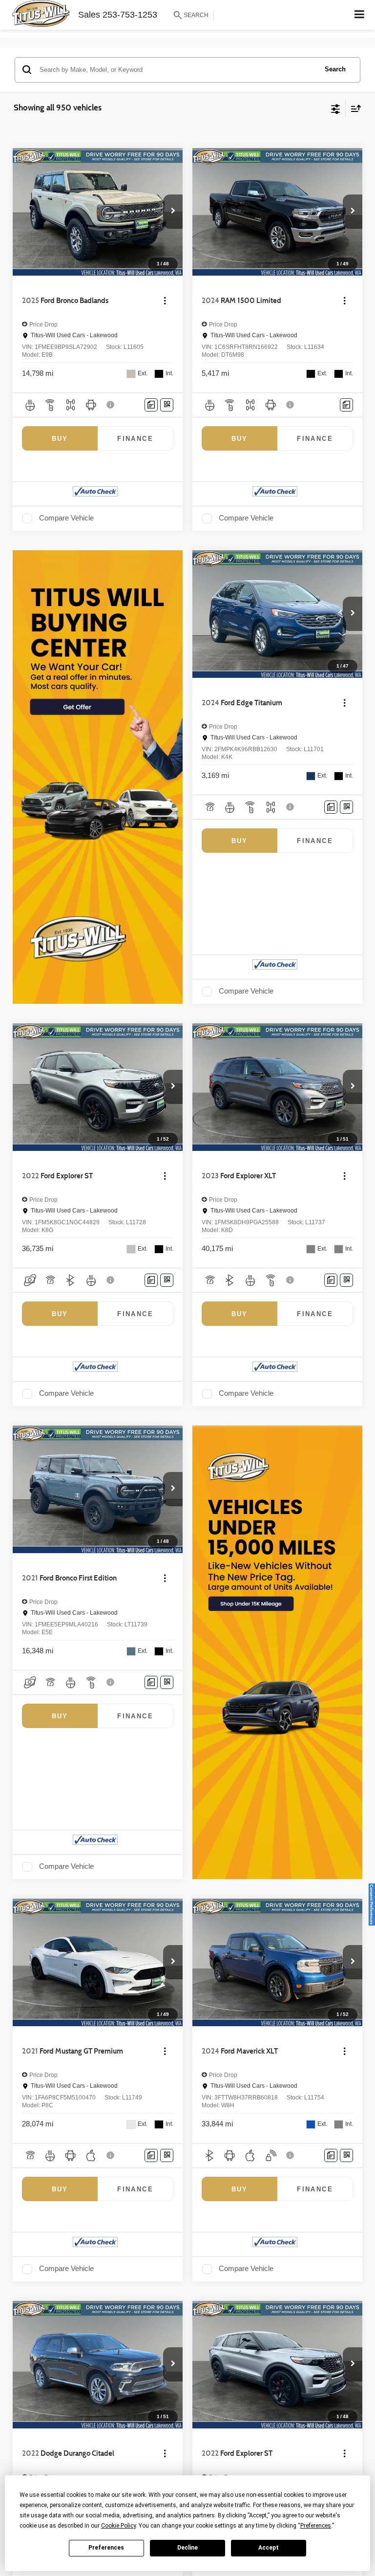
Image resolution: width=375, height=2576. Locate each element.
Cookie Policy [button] (118, 2526)
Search (335, 69)
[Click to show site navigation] (360, 15)
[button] (173, 212)
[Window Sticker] (167, 405)
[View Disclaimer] (111, 405)
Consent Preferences (372, 1905)
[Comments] (151, 405)
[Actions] (165, 301)
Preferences (106, 2548)
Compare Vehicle (66, 518)
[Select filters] (336, 108)
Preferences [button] (316, 2526)
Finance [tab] (135, 439)
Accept (269, 2548)
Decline (187, 2548)
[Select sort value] (354, 108)
